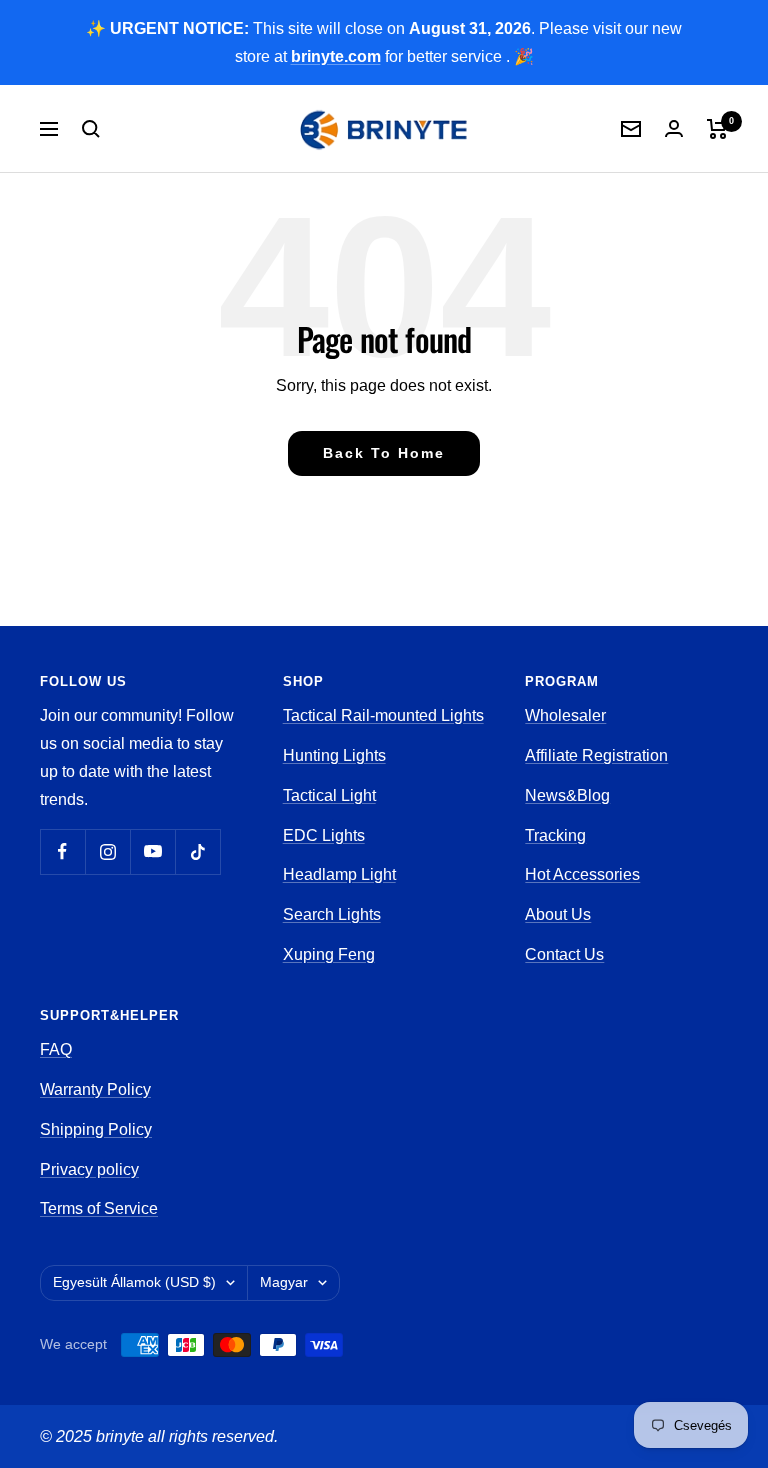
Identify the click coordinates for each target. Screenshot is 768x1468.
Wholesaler (565, 715)
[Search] (91, 129)
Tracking (555, 835)
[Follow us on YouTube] (152, 851)
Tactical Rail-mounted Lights (383, 715)
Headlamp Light (339, 874)
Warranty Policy (95, 1089)
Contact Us (564, 954)
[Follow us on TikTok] (197, 851)
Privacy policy (89, 1169)
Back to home (384, 453)
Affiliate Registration (596, 755)
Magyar (284, 1282)
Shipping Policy (96, 1129)
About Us (558, 914)
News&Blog (567, 795)
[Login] (674, 128)
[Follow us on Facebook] (62, 851)
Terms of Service (99, 1208)
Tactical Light (329, 795)
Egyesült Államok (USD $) (134, 1282)
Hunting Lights (334, 755)
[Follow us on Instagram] (107, 851)
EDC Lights (324, 835)
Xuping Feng (329, 954)
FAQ (56, 1049)
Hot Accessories (582, 874)
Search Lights (332, 914)
